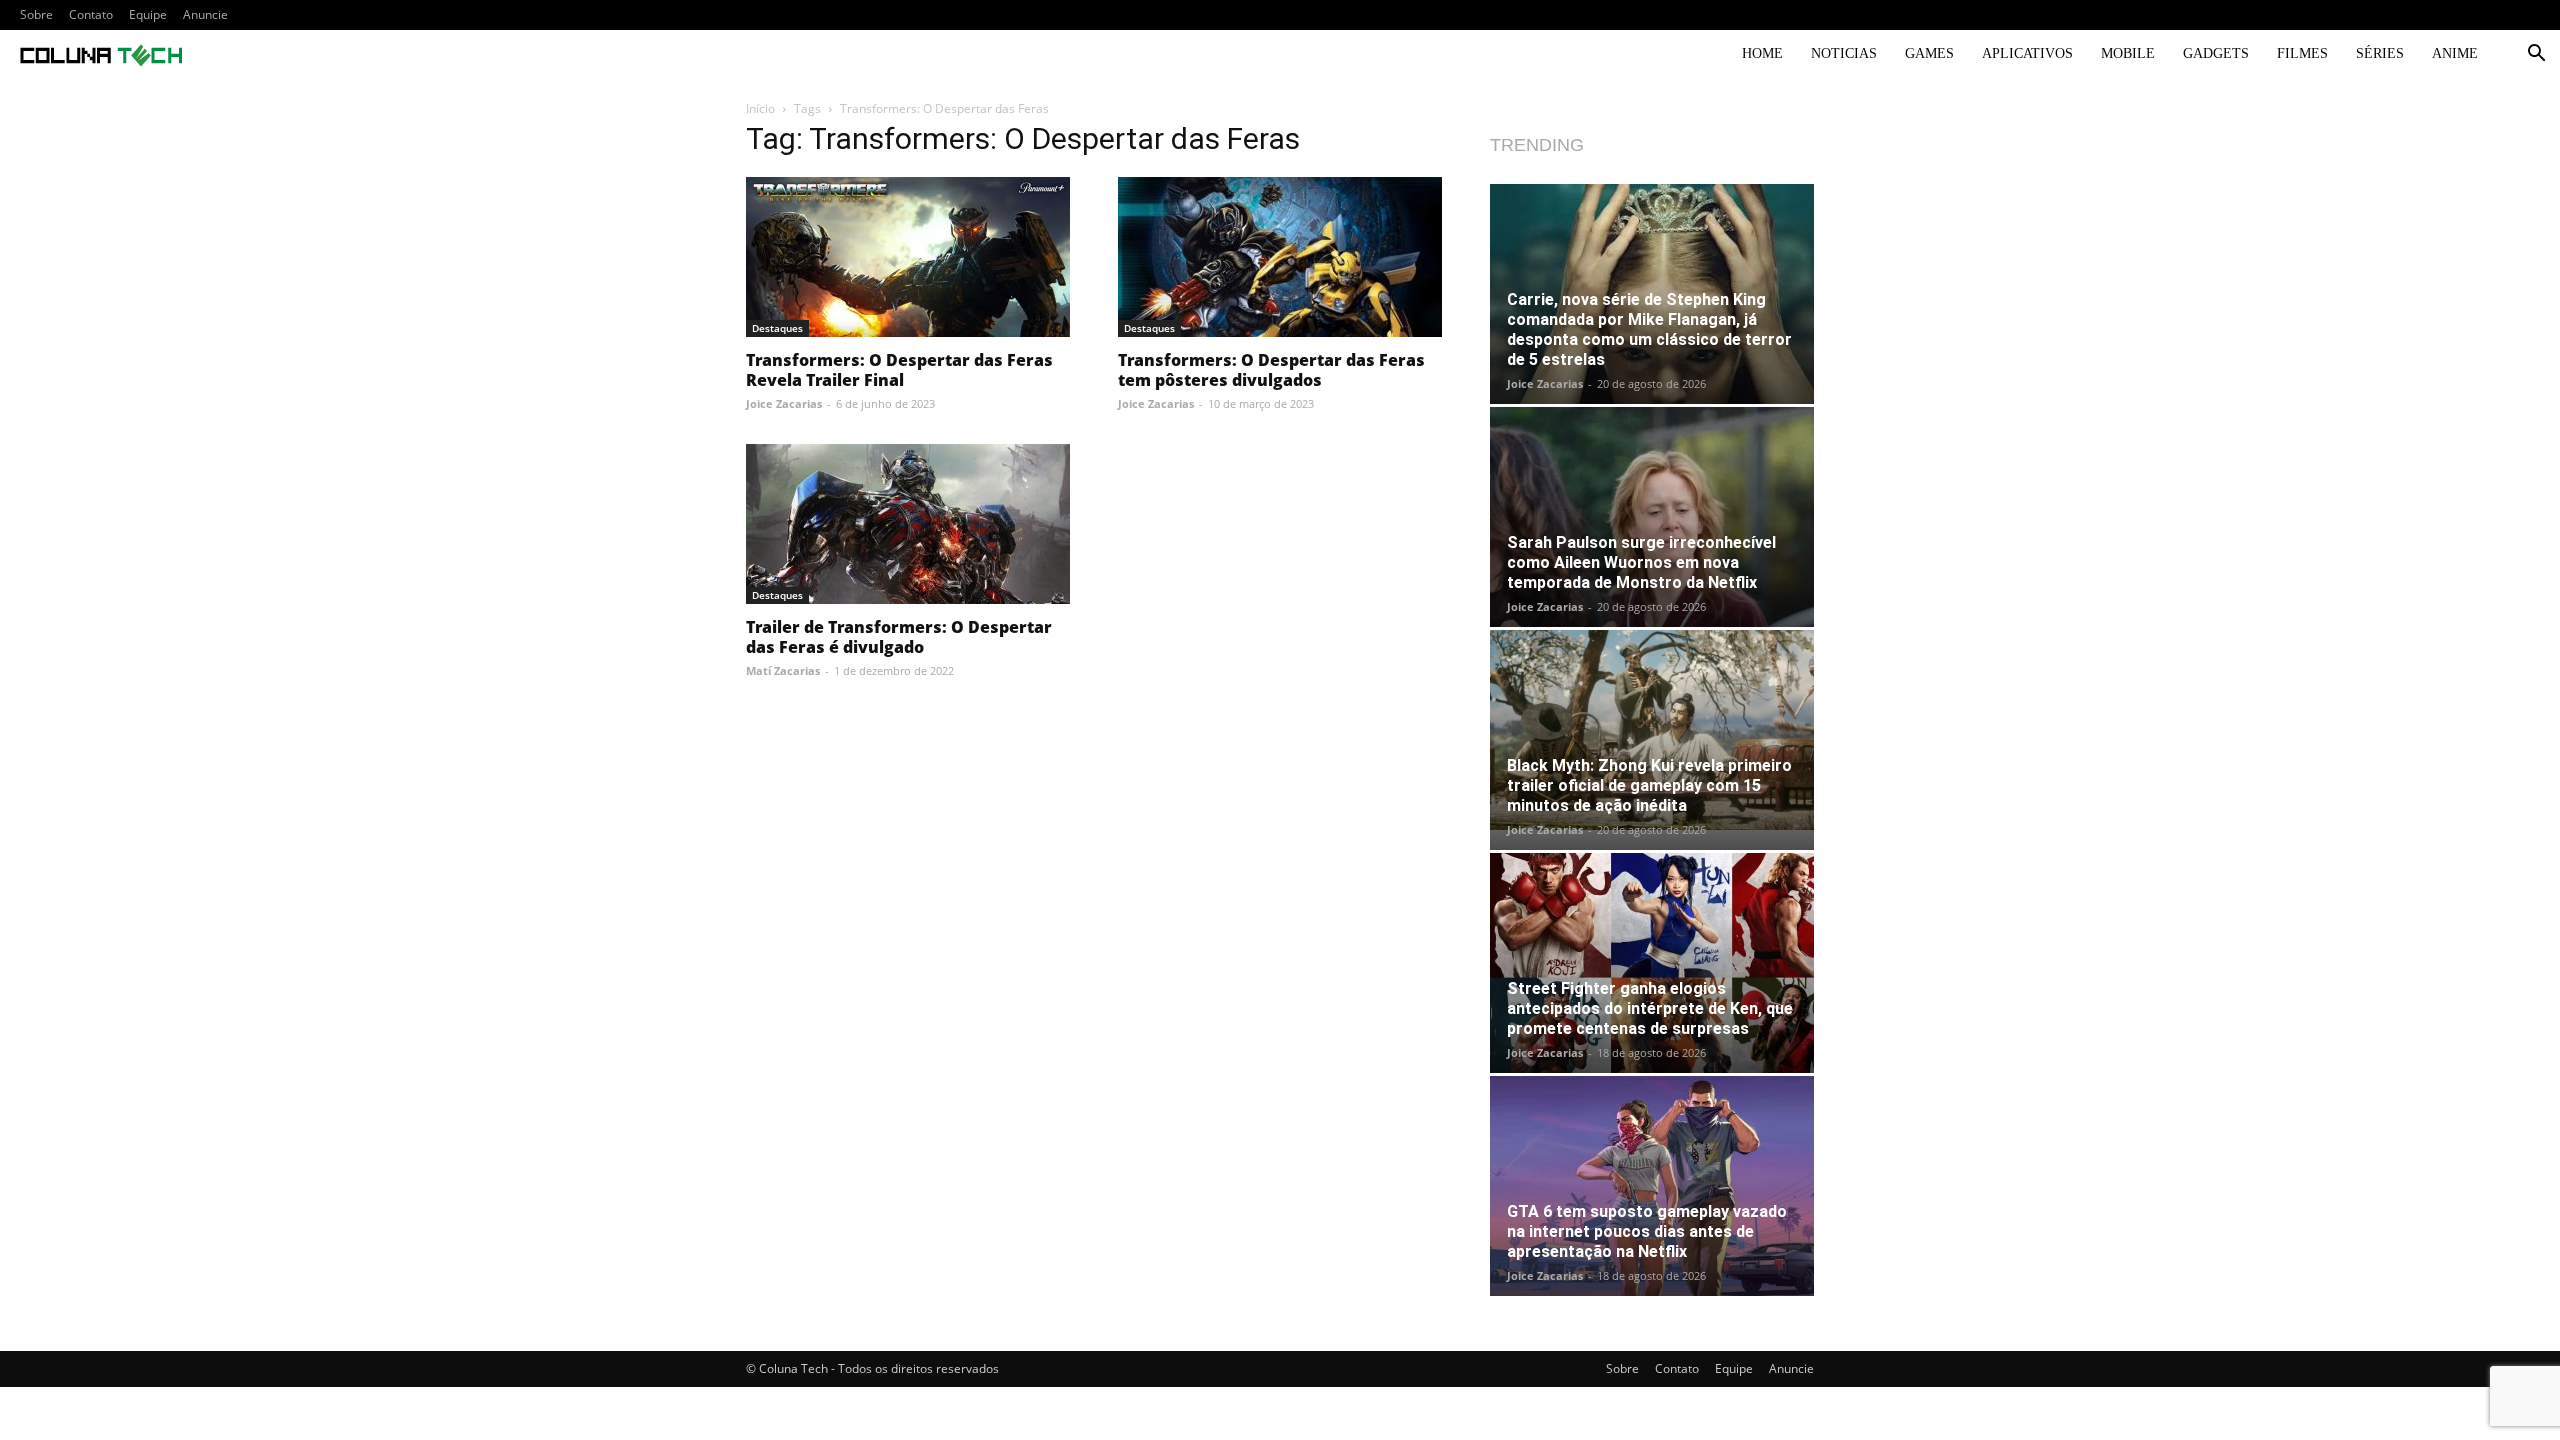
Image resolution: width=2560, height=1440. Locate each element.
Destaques (777, 328)
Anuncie (205, 14)
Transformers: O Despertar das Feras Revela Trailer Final (899, 370)
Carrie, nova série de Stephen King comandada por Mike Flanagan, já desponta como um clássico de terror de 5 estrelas (1649, 329)
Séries (2380, 53)
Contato (91, 14)
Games (1929, 53)
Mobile (2128, 53)
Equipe (148, 14)
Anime (2455, 53)
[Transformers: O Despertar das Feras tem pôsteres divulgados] (1280, 257)
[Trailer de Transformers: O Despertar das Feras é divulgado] (908, 524)
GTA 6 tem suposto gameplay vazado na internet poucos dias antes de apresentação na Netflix (1647, 1231)
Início (760, 108)
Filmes (2302, 53)
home (1762, 53)
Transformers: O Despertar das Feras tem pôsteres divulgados (1271, 370)
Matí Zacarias (783, 670)
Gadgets (2216, 53)
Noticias (1844, 53)
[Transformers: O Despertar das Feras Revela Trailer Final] (908, 257)
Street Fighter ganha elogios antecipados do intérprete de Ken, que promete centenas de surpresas (1650, 1008)
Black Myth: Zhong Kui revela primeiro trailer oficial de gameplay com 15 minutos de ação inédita (1649, 785)
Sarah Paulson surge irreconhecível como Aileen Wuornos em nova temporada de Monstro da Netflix (1641, 562)
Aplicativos (2027, 53)
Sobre (36, 14)
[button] (2536, 55)
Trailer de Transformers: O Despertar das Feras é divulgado (899, 637)
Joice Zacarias (784, 403)
